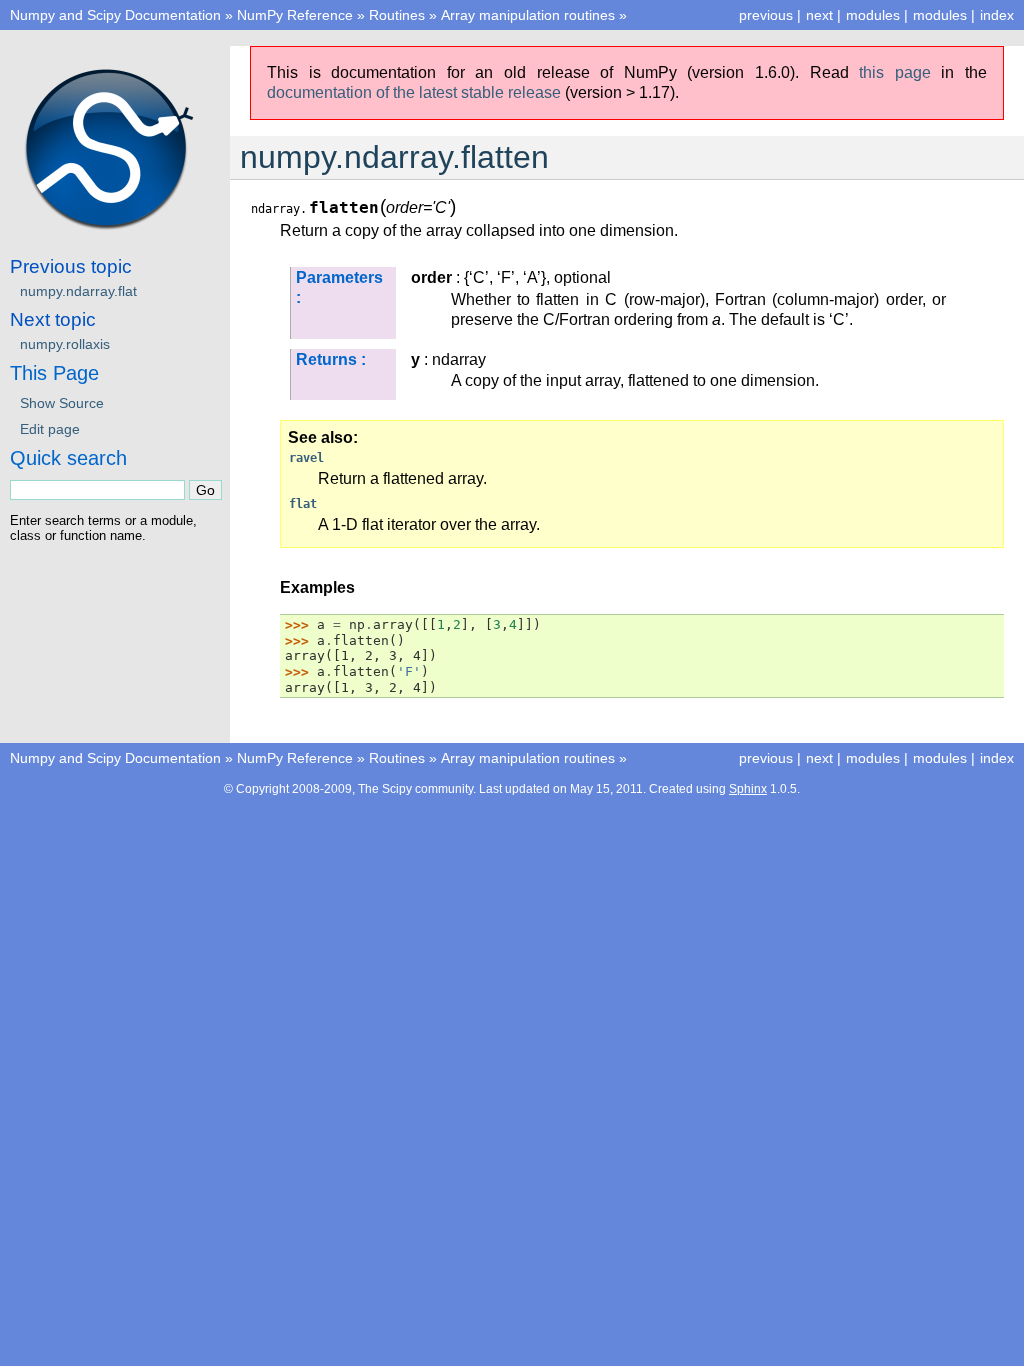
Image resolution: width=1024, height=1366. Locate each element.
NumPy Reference (295, 15)
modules (940, 15)
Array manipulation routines (528, 15)
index (997, 15)
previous (766, 15)
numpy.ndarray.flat (78, 291)
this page (895, 72)
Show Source (62, 403)
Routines (397, 15)
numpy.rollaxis (65, 344)
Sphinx (748, 789)
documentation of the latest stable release (414, 92)
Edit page (50, 429)
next (819, 15)
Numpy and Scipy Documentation (115, 15)
